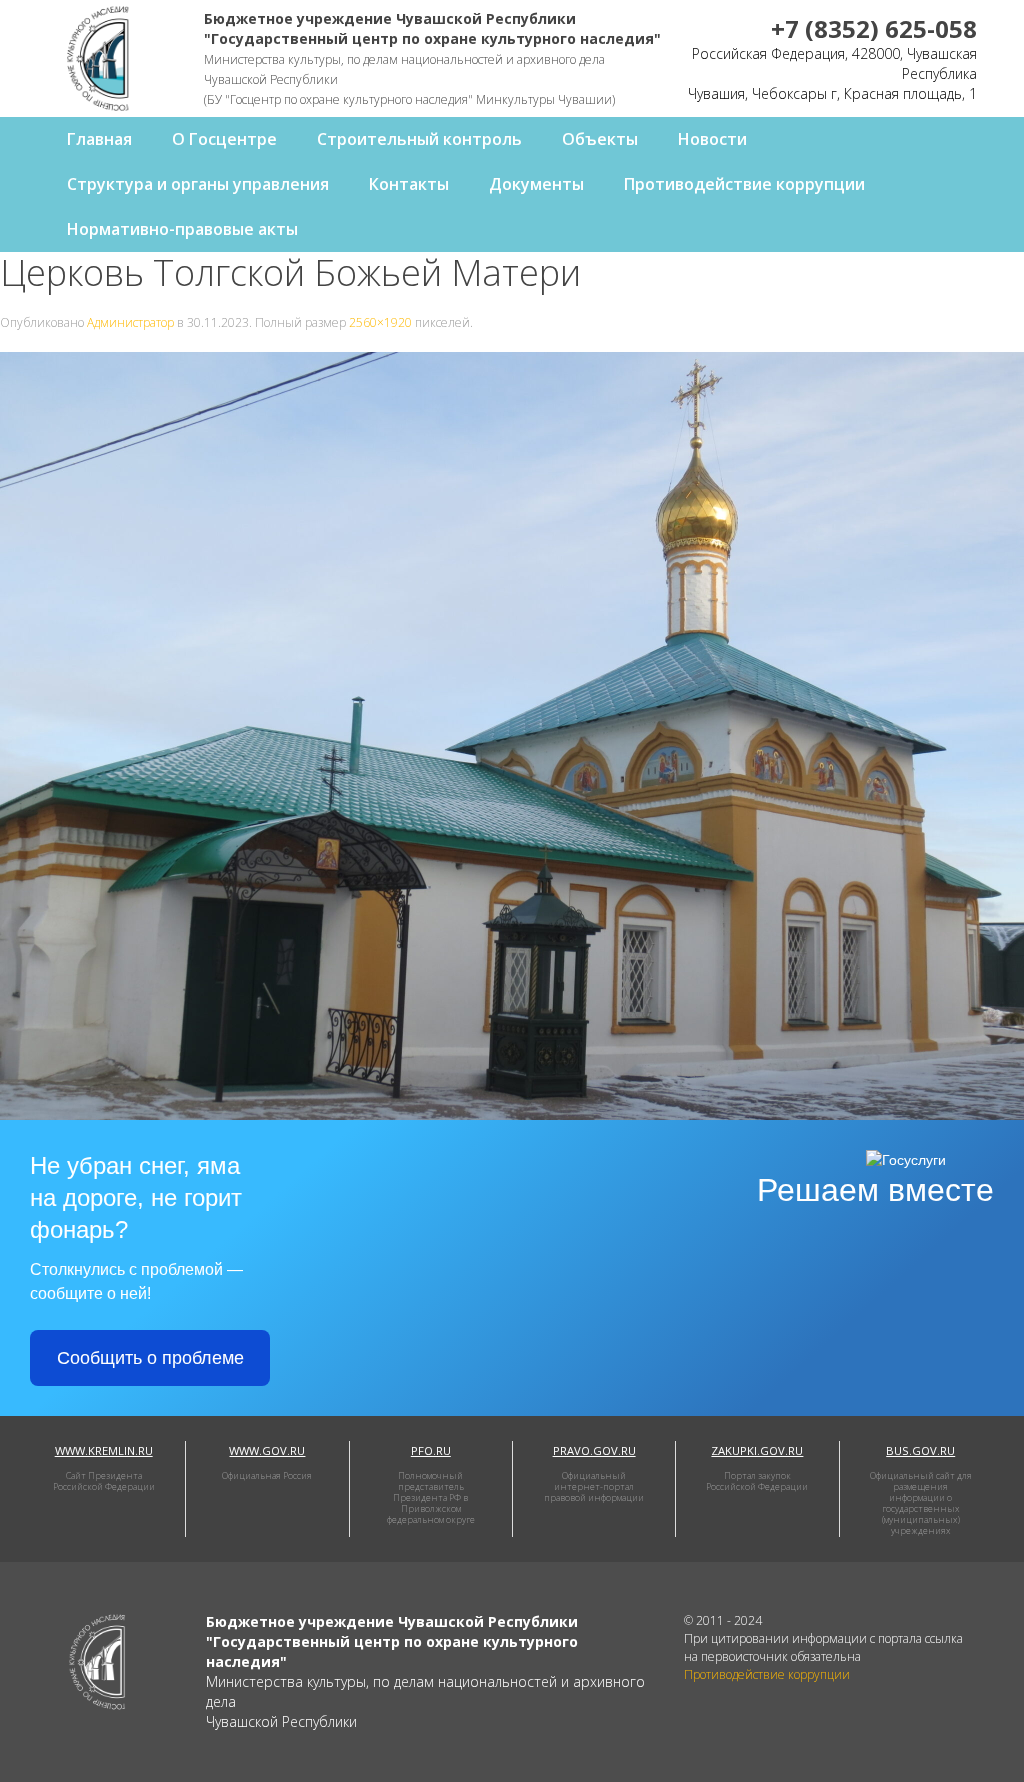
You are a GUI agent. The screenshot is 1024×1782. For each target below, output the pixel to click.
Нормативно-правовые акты (182, 229)
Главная (99, 139)
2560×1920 (380, 322)
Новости (712, 139)
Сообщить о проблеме (150, 1358)
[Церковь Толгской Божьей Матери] (512, 734)
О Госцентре (224, 139)
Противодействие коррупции (744, 184)
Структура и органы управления (198, 184)
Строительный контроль (419, 139)
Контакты (409, 184)
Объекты (600, 139)
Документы (536, 184)
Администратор (130, 322)
